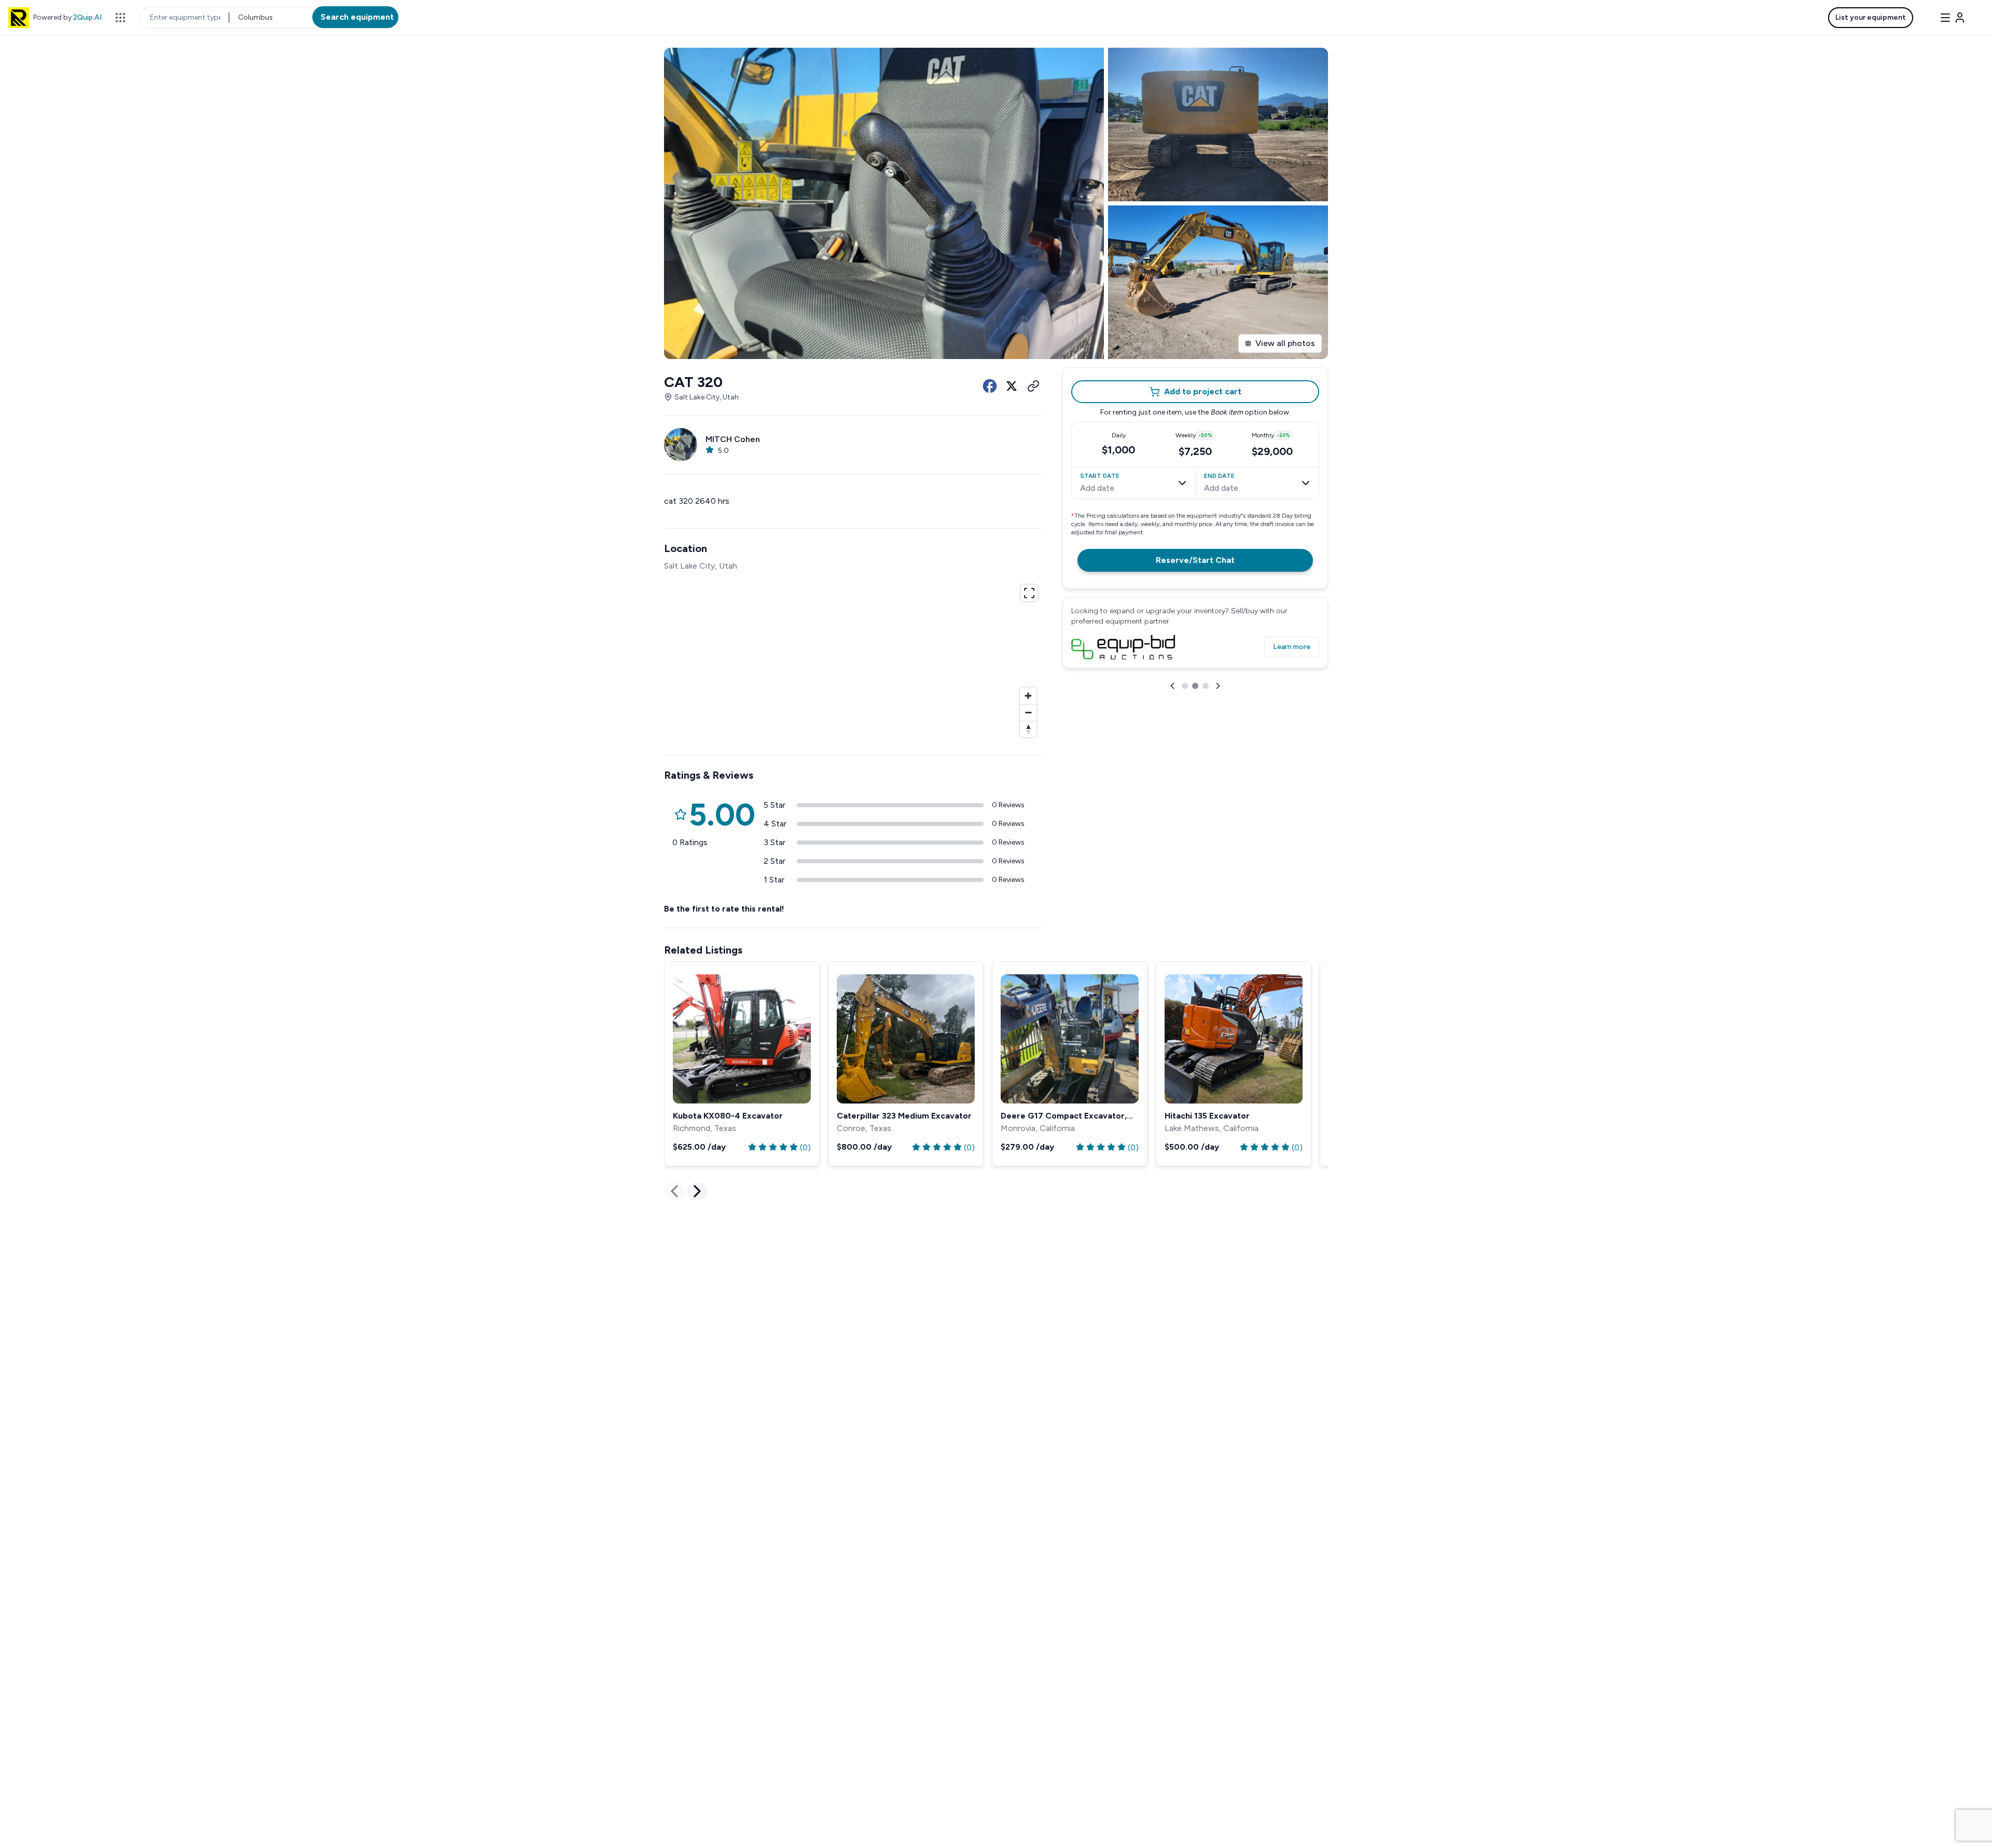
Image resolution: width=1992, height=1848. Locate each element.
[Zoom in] (1028, 696)
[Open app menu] (120, 18)
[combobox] (239, 18)
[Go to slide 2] (1195, 760)
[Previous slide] (1172, 760)
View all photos (1285, 343)
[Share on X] (1012, 386)
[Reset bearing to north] (1028, 729)
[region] (853, 659)
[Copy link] (1033, 386)
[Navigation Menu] (1953, 18)
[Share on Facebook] (990, 386)
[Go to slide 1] (1185, 760)
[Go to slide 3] (1206, 760)
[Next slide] (1218, 760)
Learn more (1292, 723)
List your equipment (1871, 17)
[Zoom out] (1028, 712)
